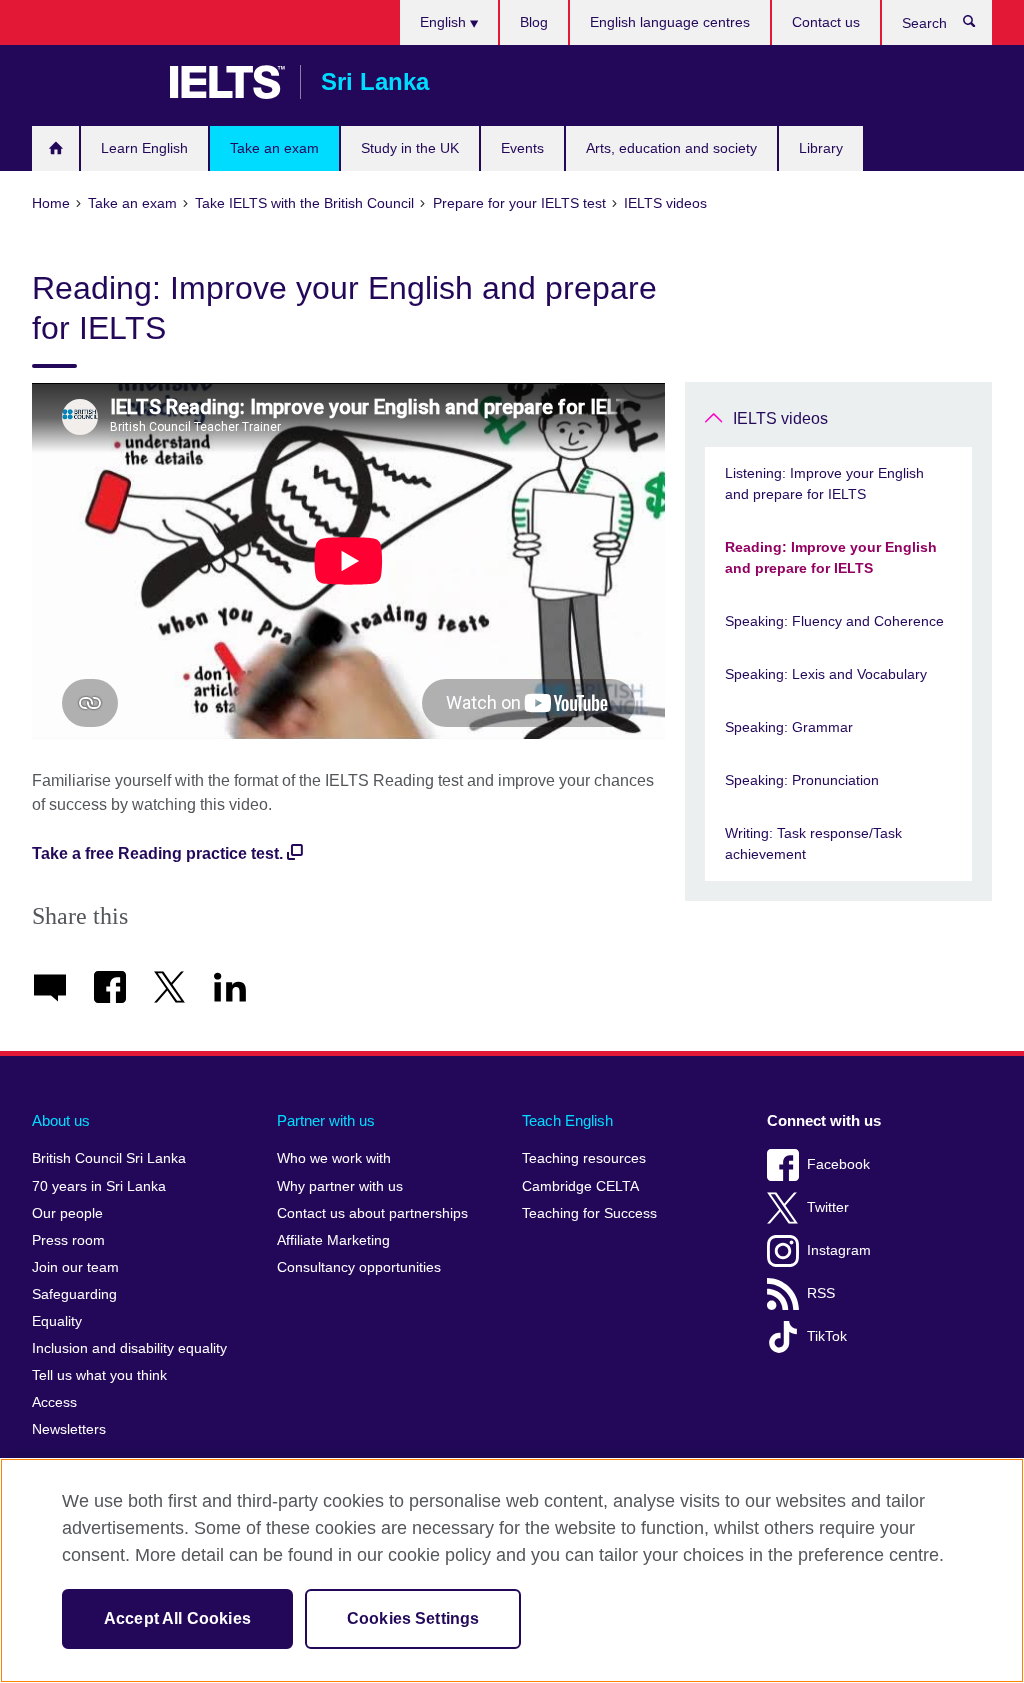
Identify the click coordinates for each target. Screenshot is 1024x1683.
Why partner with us (340, 1186)
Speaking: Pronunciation (802, 780)
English (445, 22)
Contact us (826, 22)
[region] (512, 1570)
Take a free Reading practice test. (157, 853)
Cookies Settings (413, 1618)
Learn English (144, 148)
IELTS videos (780, 418)
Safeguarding (74, 1294)
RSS (821, 1293)
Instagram (839, 1250)
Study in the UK (410, 148)
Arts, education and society (671, 148)
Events (522, 148)
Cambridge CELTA (580, 1186)
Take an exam (274, 148)
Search (979, 26)
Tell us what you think (99, 1375)
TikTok (827, 1336)
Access (54, 1402)
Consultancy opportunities (359, 1267)
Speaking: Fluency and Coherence (834, 621)
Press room (68, 1240)
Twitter (828, 1207)
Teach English (567, 1120)
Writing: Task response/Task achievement (813, 843)
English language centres (670, 22)
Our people (67, 1213)
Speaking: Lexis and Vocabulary (826, 674)
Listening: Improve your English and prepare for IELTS (824, 483)
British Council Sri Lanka (91, 82)
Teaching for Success (589, 1213)
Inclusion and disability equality (129, 1348)
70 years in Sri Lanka (99, 1186)
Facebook (838, 1164)
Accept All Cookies (177, 1618)
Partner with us (326, 1120)
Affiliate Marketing (333, 1240)
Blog (534, 22)
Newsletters (69, 1429)
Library (821, 148)
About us (61, 1120)
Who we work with (334, 1158)
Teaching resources (584, 1158)
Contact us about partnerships (372, 1213)
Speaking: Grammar (789, 727)
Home (55, 148)
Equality (57, 1321)
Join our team (75, 1267)
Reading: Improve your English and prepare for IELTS (831, 557)
